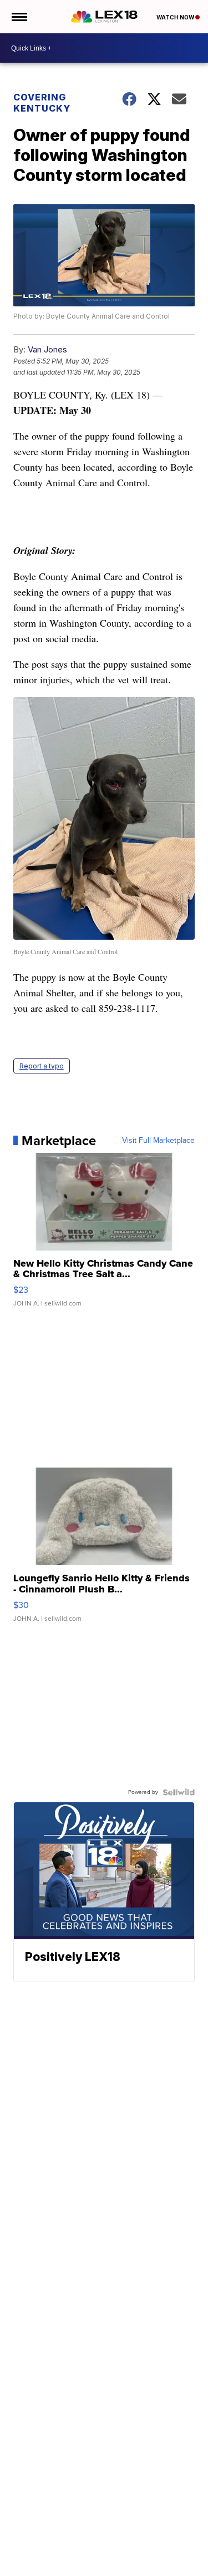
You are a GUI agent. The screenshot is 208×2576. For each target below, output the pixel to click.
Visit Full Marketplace (158, 1141)
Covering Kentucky (42, 103)
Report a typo (42, 1066)
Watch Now (176, 17)
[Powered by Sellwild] (179, 1792)
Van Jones (47, 349)
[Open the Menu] (19, 17)
